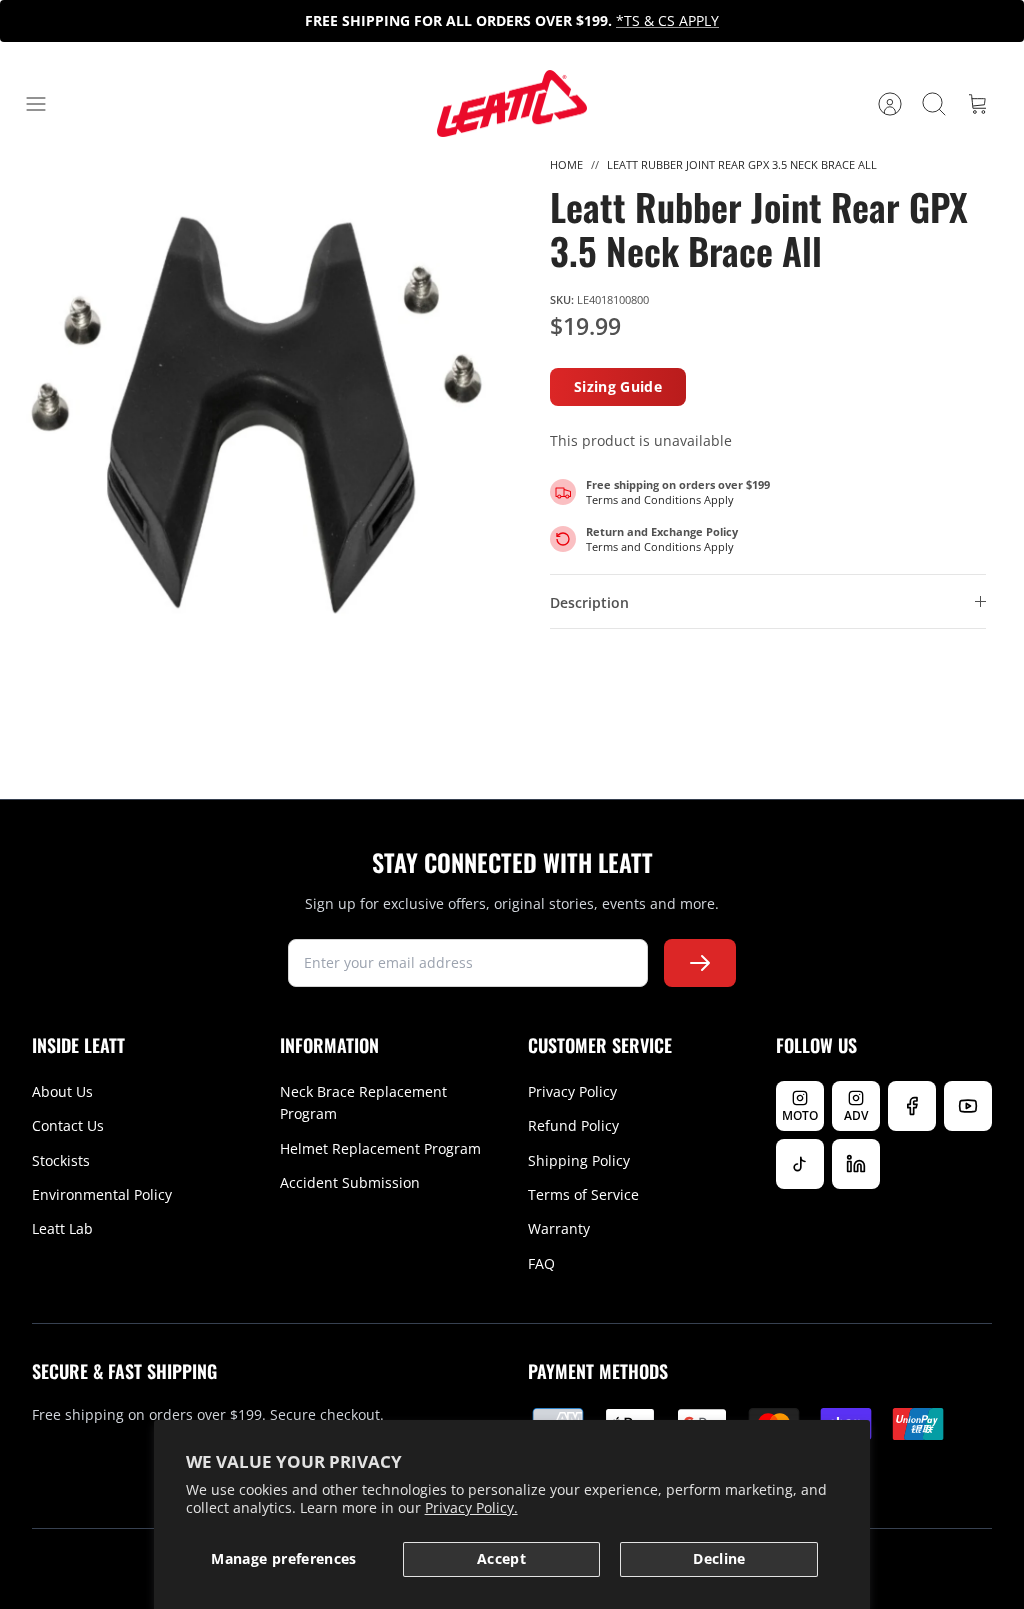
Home (566, 164)
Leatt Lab (62, 1228)
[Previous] (283, 21)
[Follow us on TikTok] (800, 1164)
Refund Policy (573, 1125)
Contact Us (68, 1125)
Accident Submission (350, 1182)
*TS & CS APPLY (667, 20)
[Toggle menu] (46, 104)
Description (589, 602)
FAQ (541, 1263)
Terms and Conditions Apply (660, 499)
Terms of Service (583, 1194)
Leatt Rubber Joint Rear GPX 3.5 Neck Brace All (742, 164)
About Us (62, 1091)
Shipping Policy (579, 1160)
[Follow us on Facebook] (912, 1106)
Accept (501, 1558)
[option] (256, 413)
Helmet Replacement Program (380, 1148)
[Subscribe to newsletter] (700, 963)
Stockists (61, 1160)
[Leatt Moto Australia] (512, 104)
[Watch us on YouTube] (968, 1106)
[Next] (741, 21)
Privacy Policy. (471, 1507)
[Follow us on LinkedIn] (856, 1164)
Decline (719, 1558)
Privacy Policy (572, 1091)
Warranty (559, 1228)
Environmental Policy (102, 1194)
